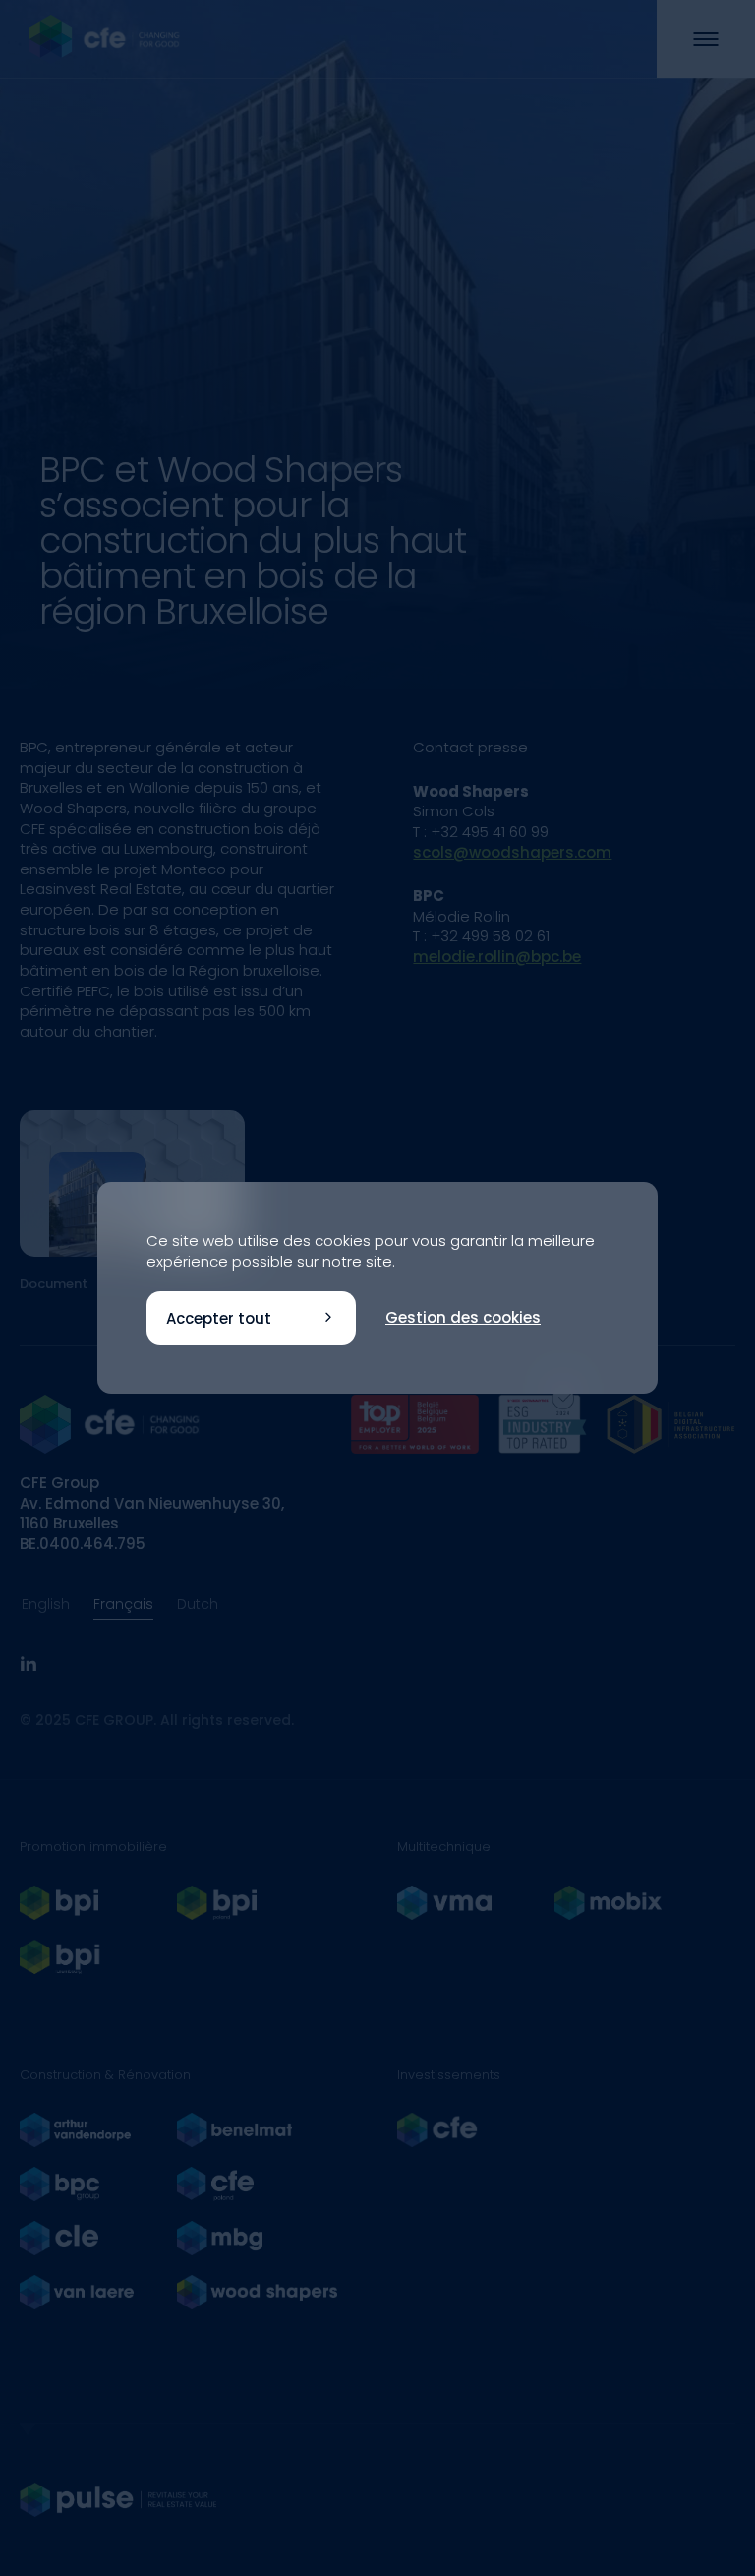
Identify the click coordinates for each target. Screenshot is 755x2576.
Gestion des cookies (463, 1318)
